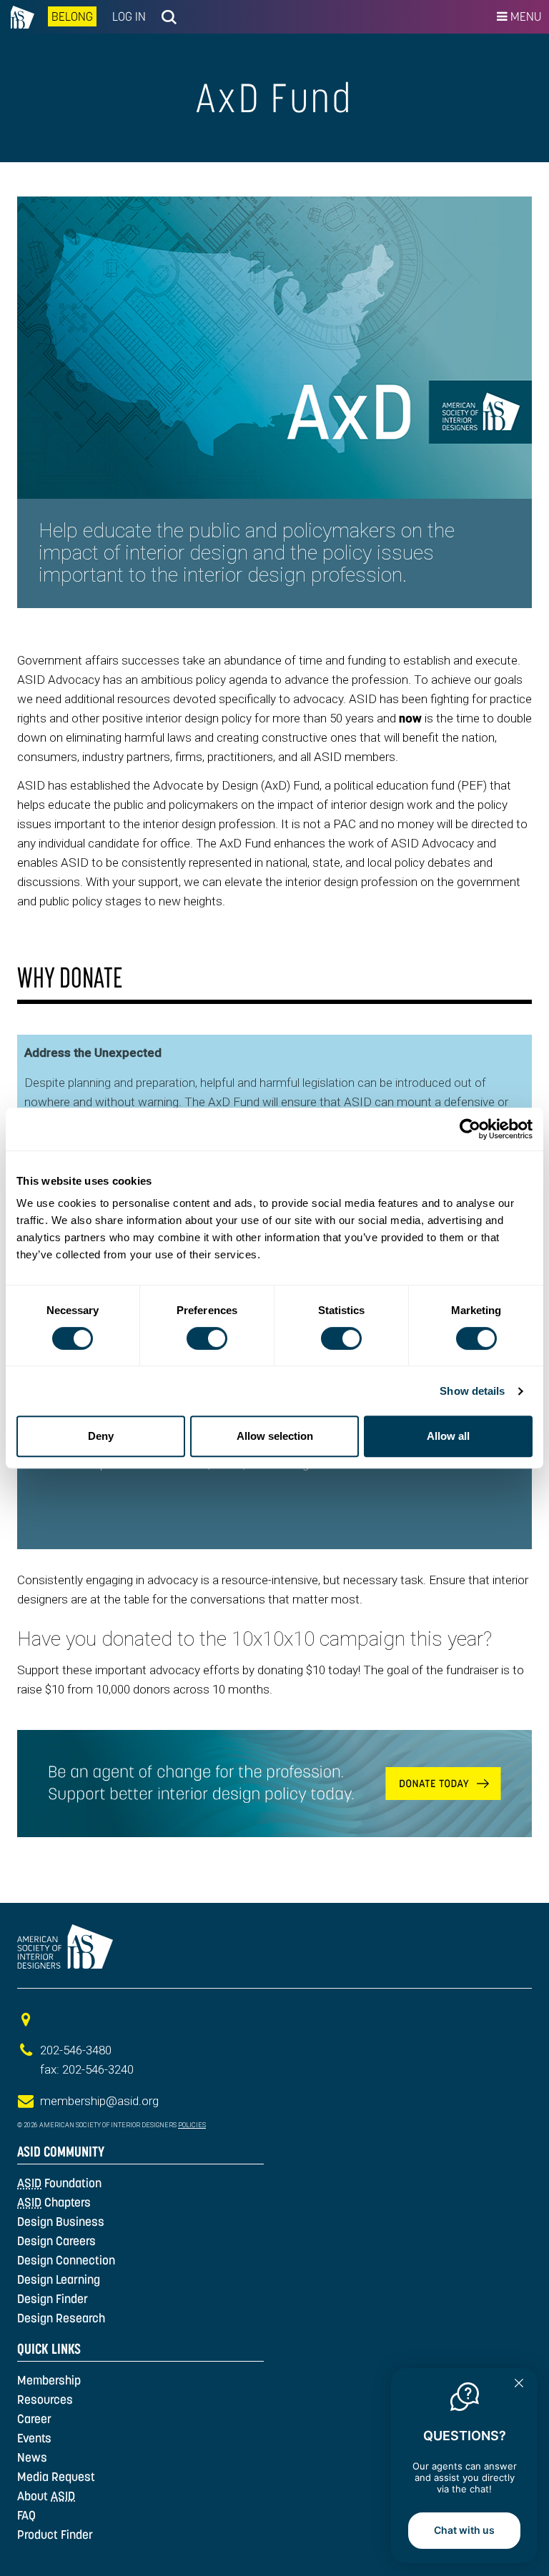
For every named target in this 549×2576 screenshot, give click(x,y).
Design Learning (59, 2279)
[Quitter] (519, 2384)
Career (34, 2419)
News (32, 2457)
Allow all (448, 1436)
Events (34, 2438)
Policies (192, 2125)
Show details (472, 1391)
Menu (524, 16)
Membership (49, 2380)
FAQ (26, 2515)
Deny (101, 1436)
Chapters (54, 2202)
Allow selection (275, 1436)
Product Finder (55, 2535)
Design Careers (56, 2241)
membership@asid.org (99, 2101)
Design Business (61, 2222)
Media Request (56, 2477)
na (20, 17)
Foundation (59, 2183)
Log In (129, 16)
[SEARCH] (169, 17)
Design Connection (66, 2260)
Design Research (61, 2318)
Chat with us (464, 2530)
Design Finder (53, 2299)
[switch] (207, 1338)
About (46, 2496)
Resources (45, 2400)
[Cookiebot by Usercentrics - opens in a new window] (470, 1129)
